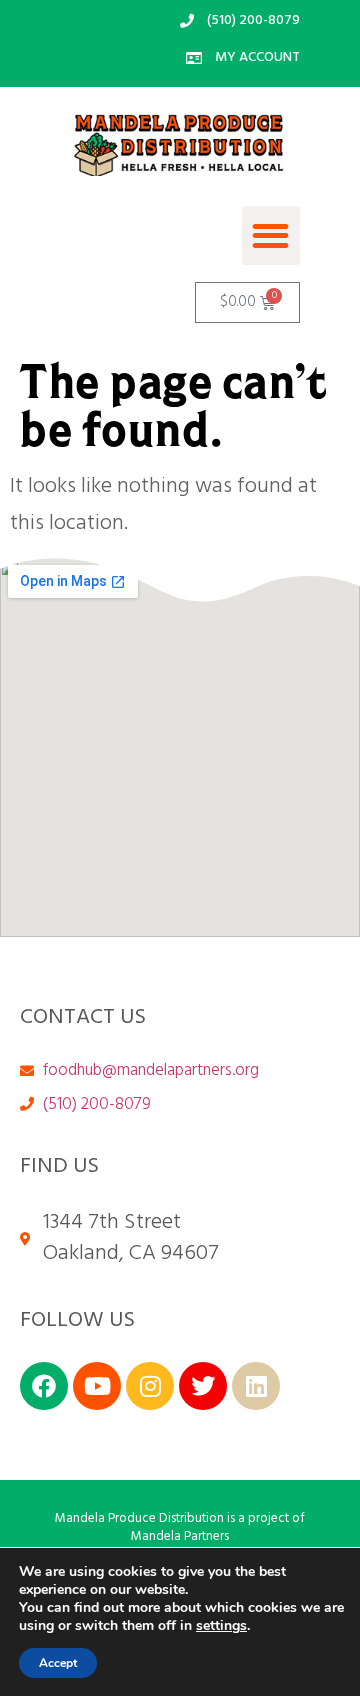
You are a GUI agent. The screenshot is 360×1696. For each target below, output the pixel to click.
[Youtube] (97, 1386)
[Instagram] (150, 1386)
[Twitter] (203, 1386)
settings (221, 1626)
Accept (58, 1663)
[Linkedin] (256, 1386)
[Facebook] (44, 1386)
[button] (271, 235)
